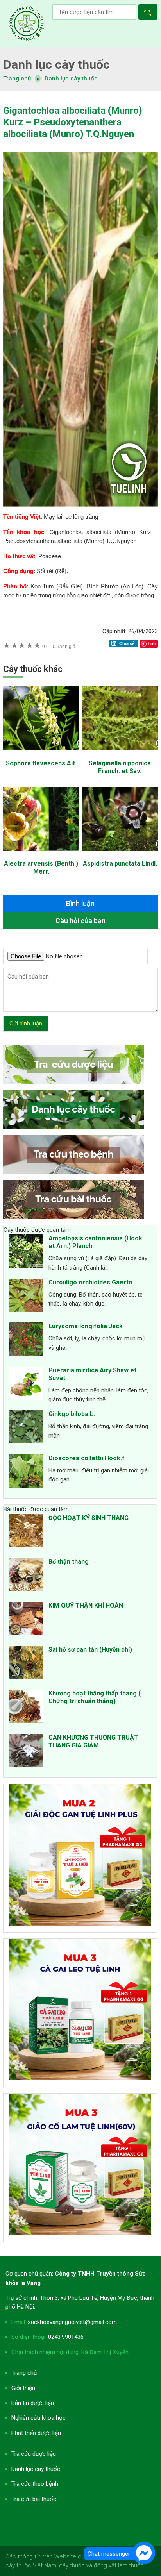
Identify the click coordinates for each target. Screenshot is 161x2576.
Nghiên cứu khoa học (38, 2418)
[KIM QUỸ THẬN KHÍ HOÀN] (26, 1620)
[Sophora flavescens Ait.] (41, 754)
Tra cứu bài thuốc (34, 2499)
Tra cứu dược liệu (27, 23)
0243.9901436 (66, 2337)
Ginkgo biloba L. (72, 1414)
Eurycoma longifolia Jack (86, 1326)
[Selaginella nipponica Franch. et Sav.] (120, 754)
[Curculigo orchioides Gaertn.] (26, 1297)
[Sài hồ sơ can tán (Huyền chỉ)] (26, 1664)
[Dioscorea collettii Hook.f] (26, 1472)
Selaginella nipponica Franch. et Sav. (120, 767)
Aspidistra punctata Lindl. (120, 864)
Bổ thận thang (69, 1562)
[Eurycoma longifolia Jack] (26, 1340)
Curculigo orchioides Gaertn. (91, 1282)
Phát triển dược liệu (36, 2433)
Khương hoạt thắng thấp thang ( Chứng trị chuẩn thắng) (95, 1697)
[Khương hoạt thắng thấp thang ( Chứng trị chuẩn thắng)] (26, 1708)
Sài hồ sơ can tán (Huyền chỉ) (90, 1650)
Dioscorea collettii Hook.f (87, 1458)
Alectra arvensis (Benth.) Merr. (41, 867)
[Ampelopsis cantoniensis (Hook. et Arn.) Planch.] (26, 1252)
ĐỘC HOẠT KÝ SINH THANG (89, 1518)
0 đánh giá (59, 646)
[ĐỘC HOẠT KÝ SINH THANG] (26, 1532)
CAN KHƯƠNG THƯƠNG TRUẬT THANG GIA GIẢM (93, 1741)
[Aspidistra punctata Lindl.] (120, 855)
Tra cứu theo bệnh (35, 2484)
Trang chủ (24, 2373)
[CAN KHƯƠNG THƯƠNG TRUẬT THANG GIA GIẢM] (26, 1752)
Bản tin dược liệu (33, 2403)
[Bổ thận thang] (26, 1576)
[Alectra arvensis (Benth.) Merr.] (41, 855)
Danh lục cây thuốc (71, 79)
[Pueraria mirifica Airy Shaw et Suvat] (26, 1384)
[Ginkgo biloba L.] (26, 1428)
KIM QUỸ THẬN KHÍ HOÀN (86, 1605)
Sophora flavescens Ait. (41, 763)
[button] (149, 13)
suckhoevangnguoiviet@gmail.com (72, 2322)
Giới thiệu (23, 2388)
